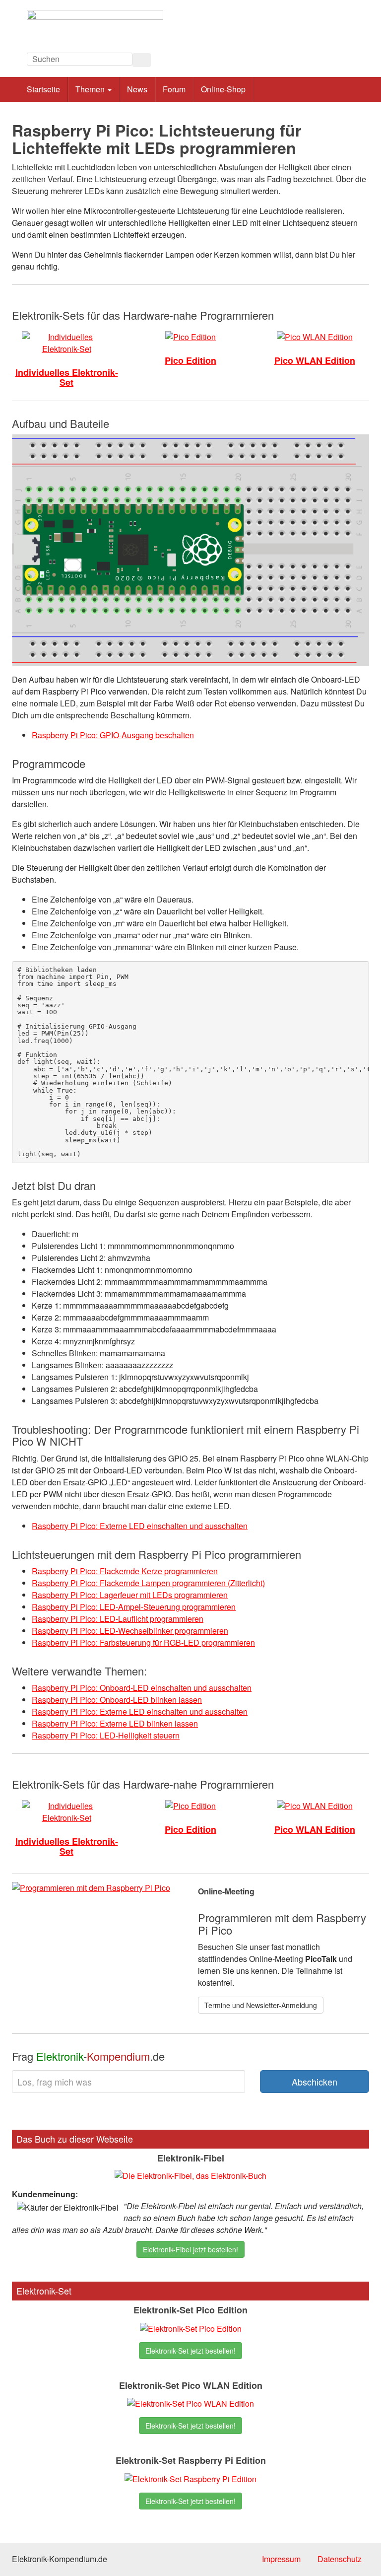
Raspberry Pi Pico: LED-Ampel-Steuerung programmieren (134, 1607)
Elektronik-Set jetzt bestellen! (190, 2351)
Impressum (281, 2559)
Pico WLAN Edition (315, 360)
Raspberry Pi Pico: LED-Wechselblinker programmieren (130, 1631)
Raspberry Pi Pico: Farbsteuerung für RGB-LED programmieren (143, 1642)
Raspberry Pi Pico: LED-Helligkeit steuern (106, 1735)
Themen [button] (91, 89)
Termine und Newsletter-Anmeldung (261, 2005)
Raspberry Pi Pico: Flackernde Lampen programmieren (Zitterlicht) (148, 1583)
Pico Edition (190, 360)
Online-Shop (223, 89)
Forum (174, 89)
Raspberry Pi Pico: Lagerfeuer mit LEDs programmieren (130, 1595)
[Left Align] (142, 60)
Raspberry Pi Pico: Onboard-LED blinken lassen (117, 1700)
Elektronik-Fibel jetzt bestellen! (190, 2249)
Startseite (43, 89)
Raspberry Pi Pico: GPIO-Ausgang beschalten (113, 735)
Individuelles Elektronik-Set (67, 377)
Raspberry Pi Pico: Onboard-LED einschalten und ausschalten (142, 1688)
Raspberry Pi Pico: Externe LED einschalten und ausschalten (140, 1526)
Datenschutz (340, 2559)
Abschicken (315, 2082)
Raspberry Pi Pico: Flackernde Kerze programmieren (125, 1571)
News (137, 89)
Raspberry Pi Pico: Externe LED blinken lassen (115, 1723)
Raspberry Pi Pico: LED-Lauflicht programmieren (118, 1619)
